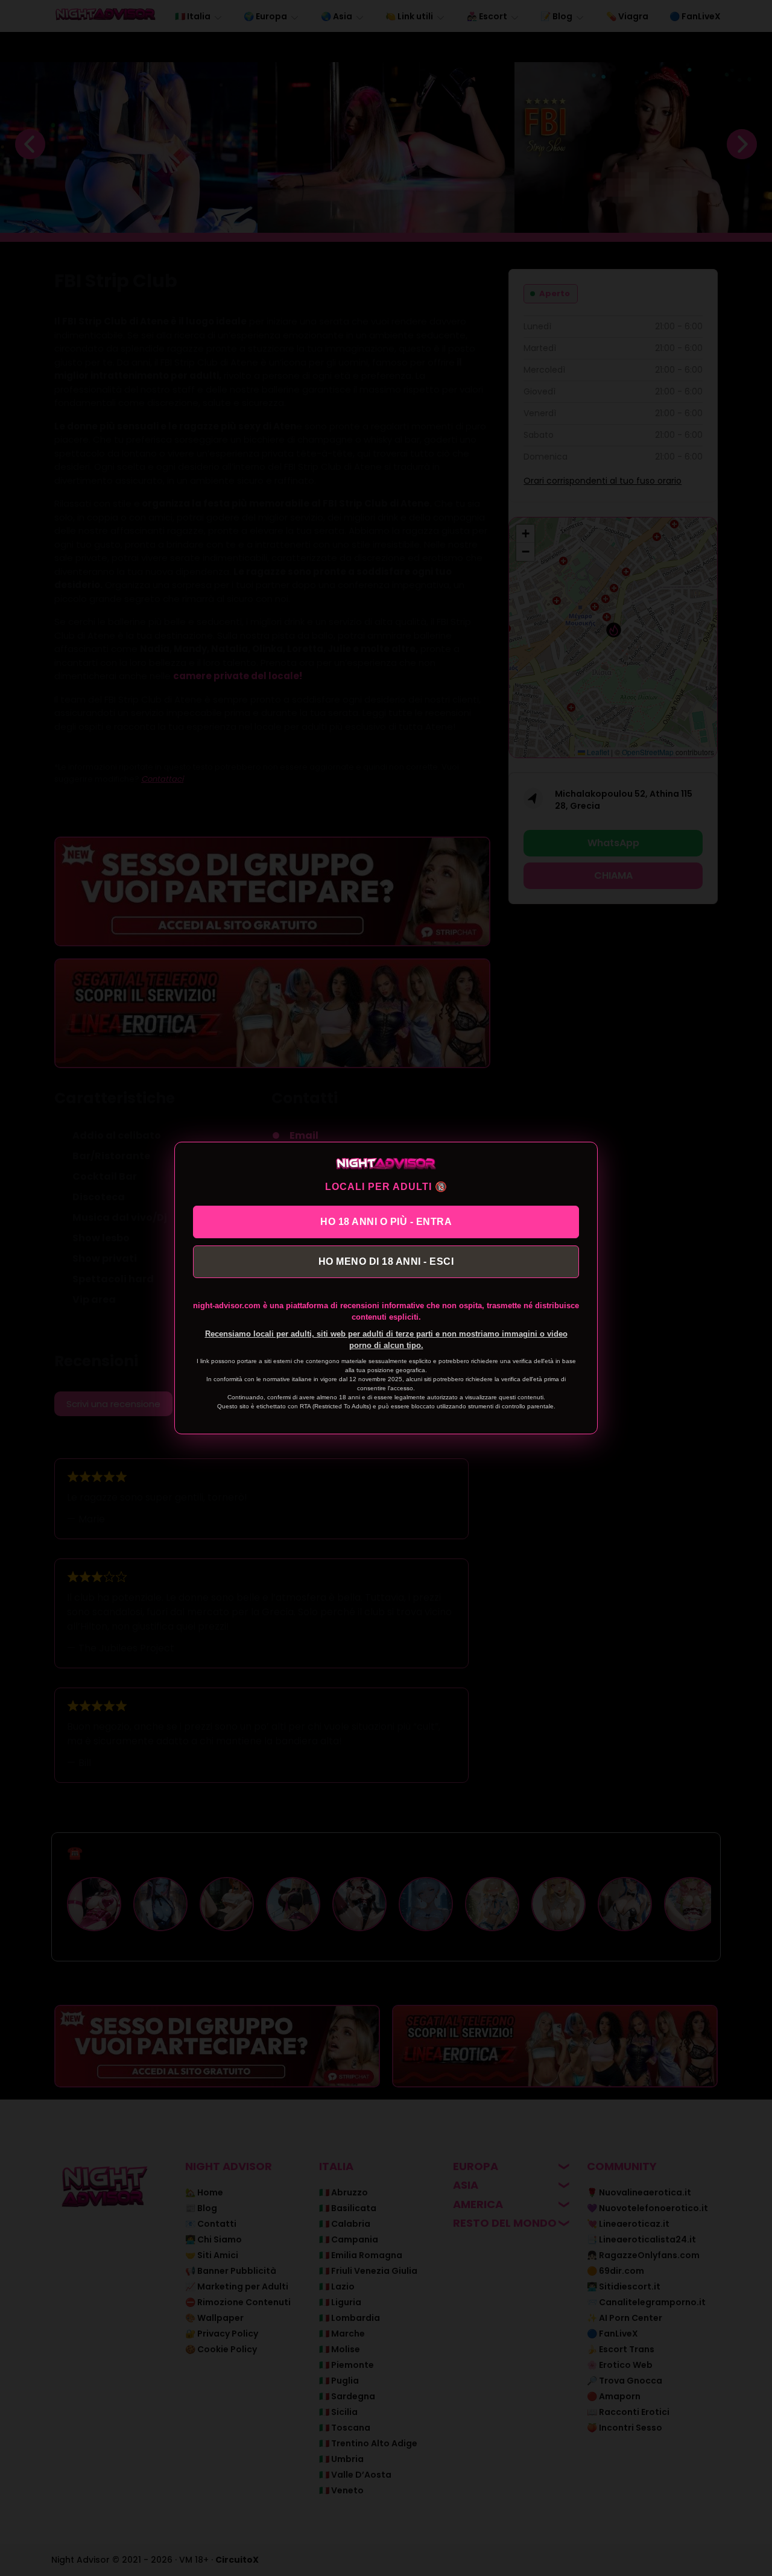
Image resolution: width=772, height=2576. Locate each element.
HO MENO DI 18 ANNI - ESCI (386, 1261)
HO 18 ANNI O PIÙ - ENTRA (386, 1222)
